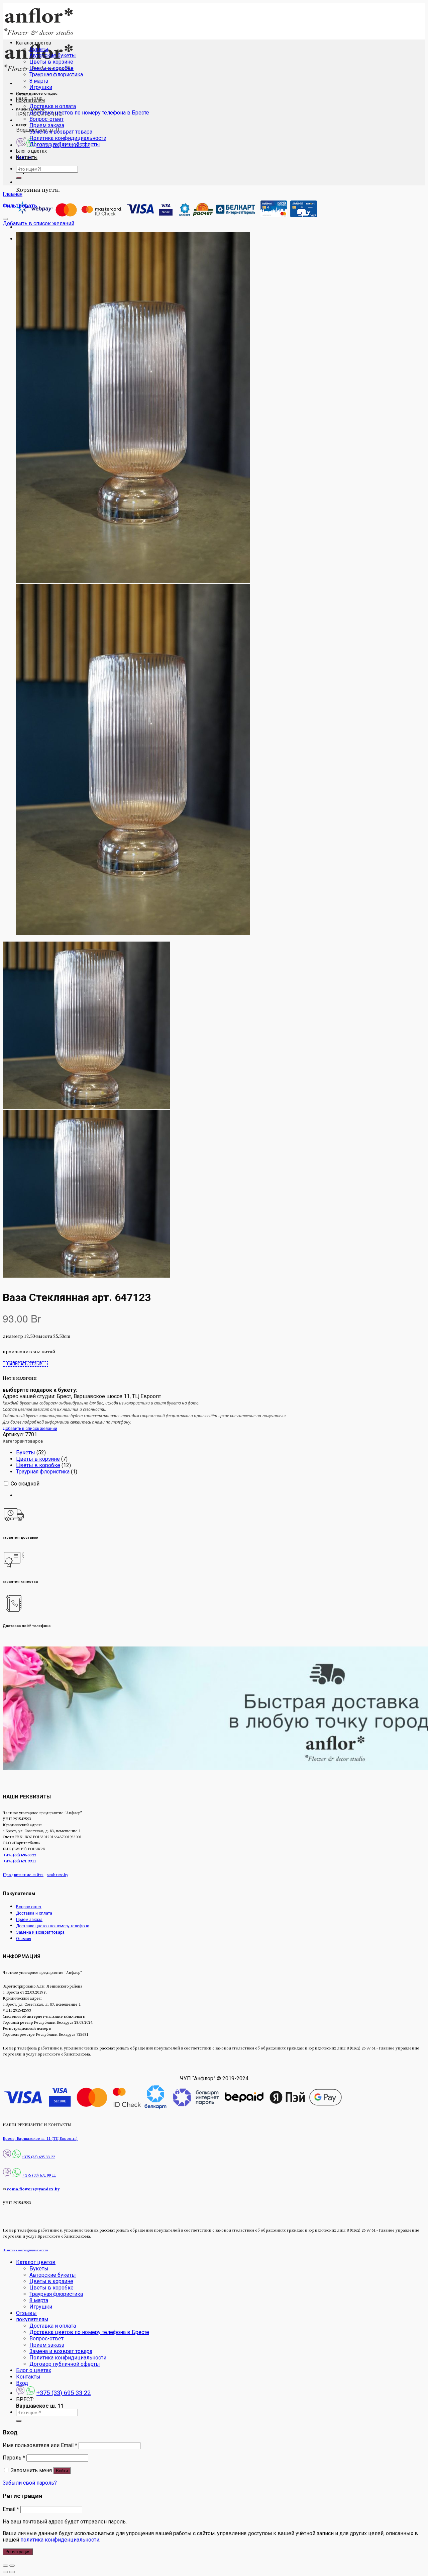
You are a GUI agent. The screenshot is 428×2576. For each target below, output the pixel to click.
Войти (62, 2471)
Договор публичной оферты (65, 144)
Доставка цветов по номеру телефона (53, 1926)
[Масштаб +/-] (12, 2566)
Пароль (14, 2458)
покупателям (30, 100)
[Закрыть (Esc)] (5, 2566)
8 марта (39, 81)
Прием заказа (47, 125)
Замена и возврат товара (61, 132)
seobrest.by (58, 1875)
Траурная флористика (56, 74)
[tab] (221, 1495)
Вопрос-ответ (46, 119)
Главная (13, 194)
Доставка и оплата (53, 106)
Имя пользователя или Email (40, 2445)
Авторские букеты (53, 55)
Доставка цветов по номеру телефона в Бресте (89, 113)
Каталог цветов (34, 43)
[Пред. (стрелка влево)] (5, 2572)
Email (11, 2509)
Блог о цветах (31, 151)
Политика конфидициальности (68, 138)
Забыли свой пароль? (30, 2483)
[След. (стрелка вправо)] (12, 2572)
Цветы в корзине (51, 62)
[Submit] (19, 178)
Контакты (27, 157)
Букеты (39, 49)
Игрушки (41, 87)
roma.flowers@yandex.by (33, 2189)
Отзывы (25, 94)
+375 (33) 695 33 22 (20, 1855)
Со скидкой (25, 1484)
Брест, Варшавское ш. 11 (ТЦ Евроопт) (40, 2139)
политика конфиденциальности (60, 2540)
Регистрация (18, 2552)
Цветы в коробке (51, 68)
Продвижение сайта (23, 1875)
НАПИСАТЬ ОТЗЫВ (25, 1364)
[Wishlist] (5, 219)
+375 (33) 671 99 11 (20, 1861)
